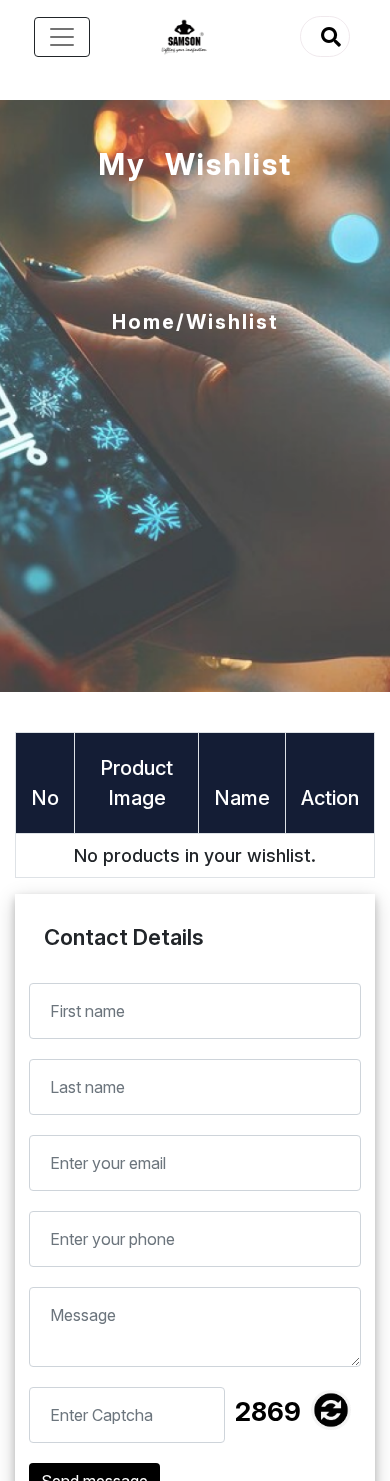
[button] (325, 36)
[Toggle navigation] (62, 37)
